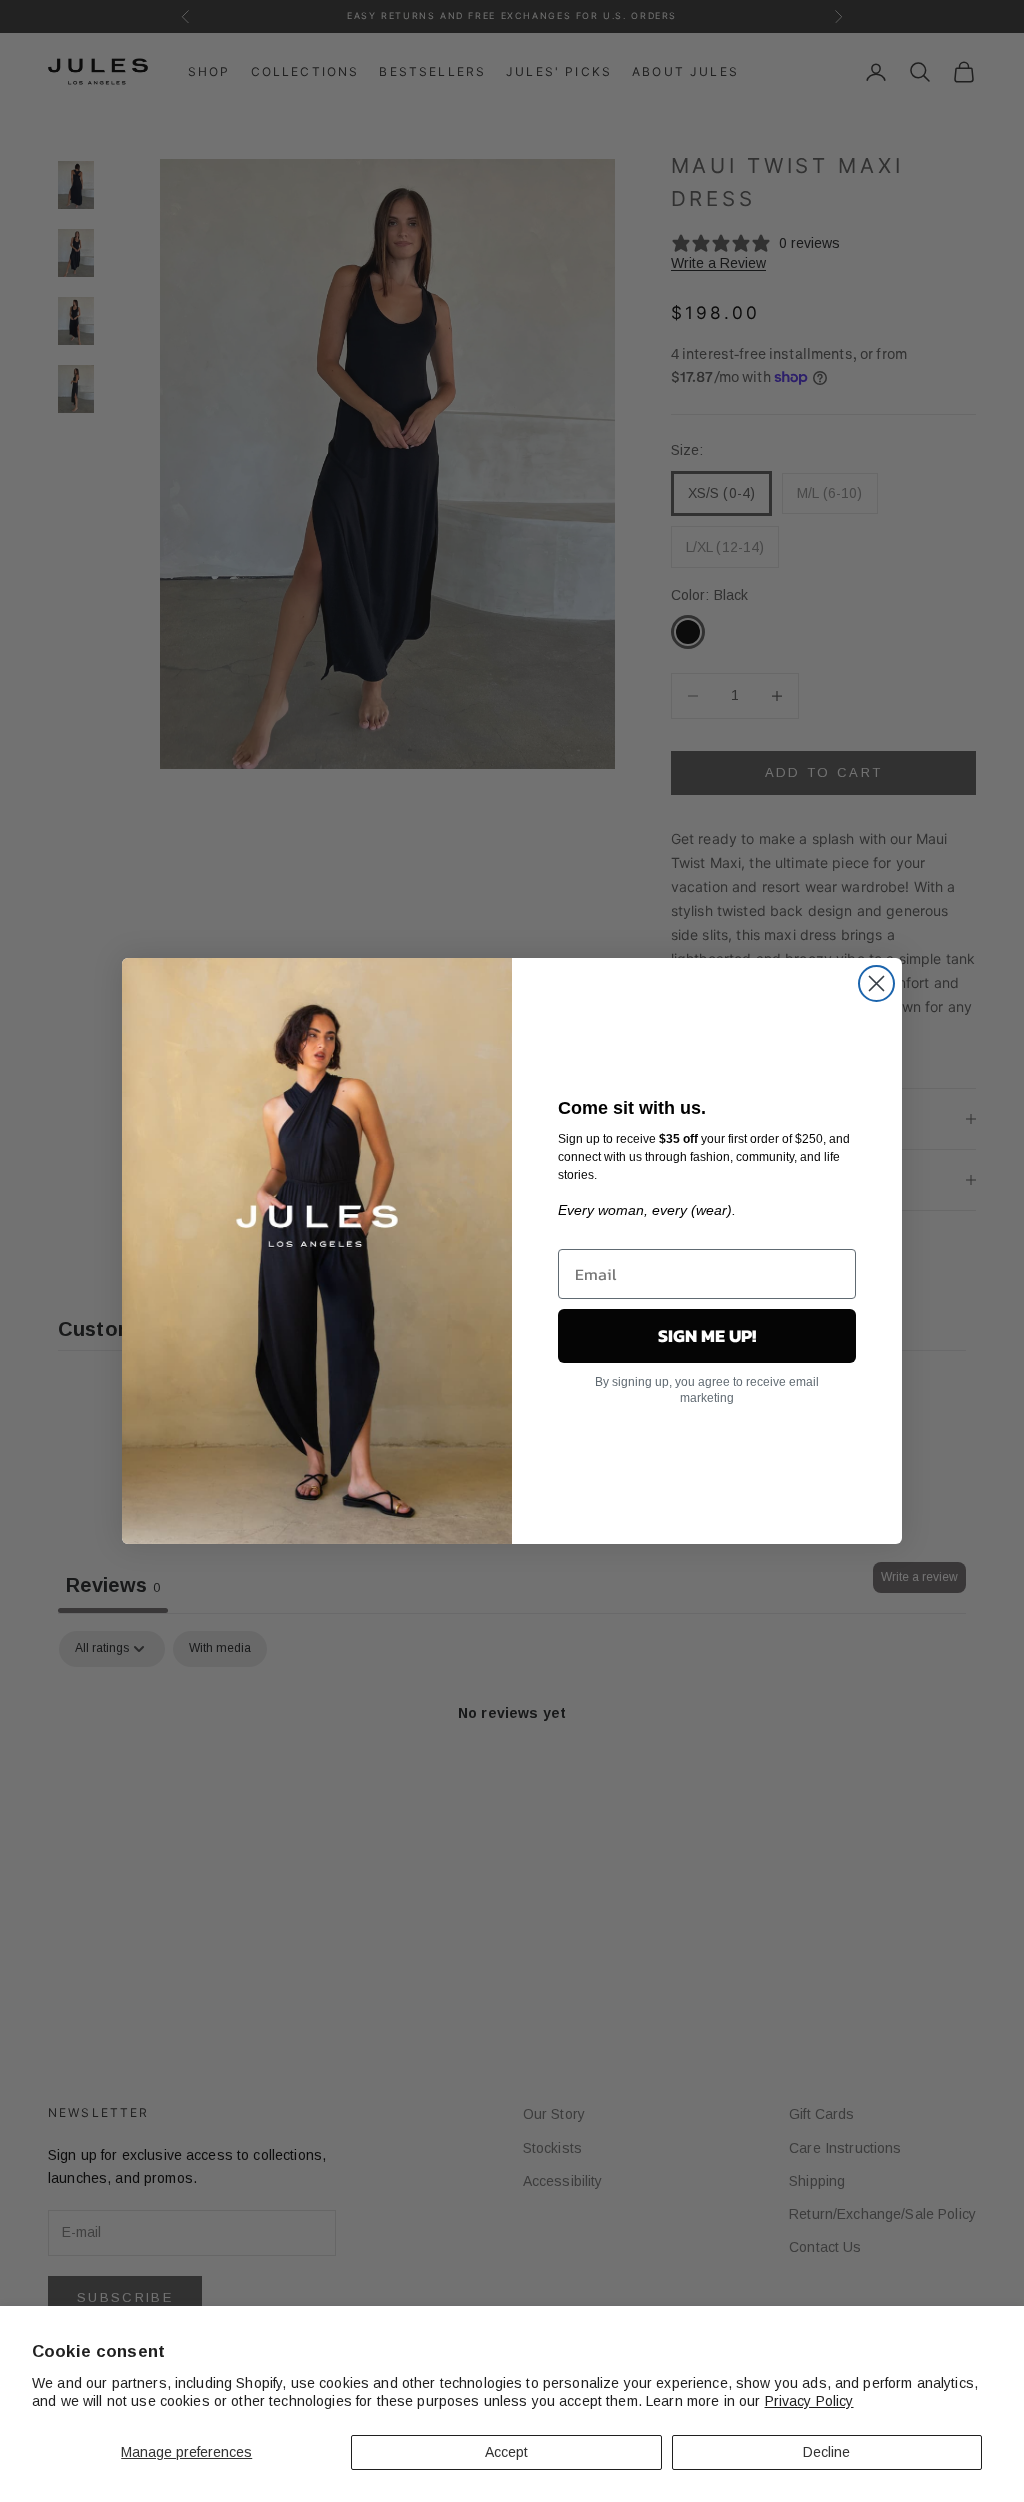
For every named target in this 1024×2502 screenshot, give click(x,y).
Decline (826, 2452)
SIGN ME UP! (707, 1335)
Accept (506, 2452)
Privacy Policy (809, 2401)
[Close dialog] (876, 983)
